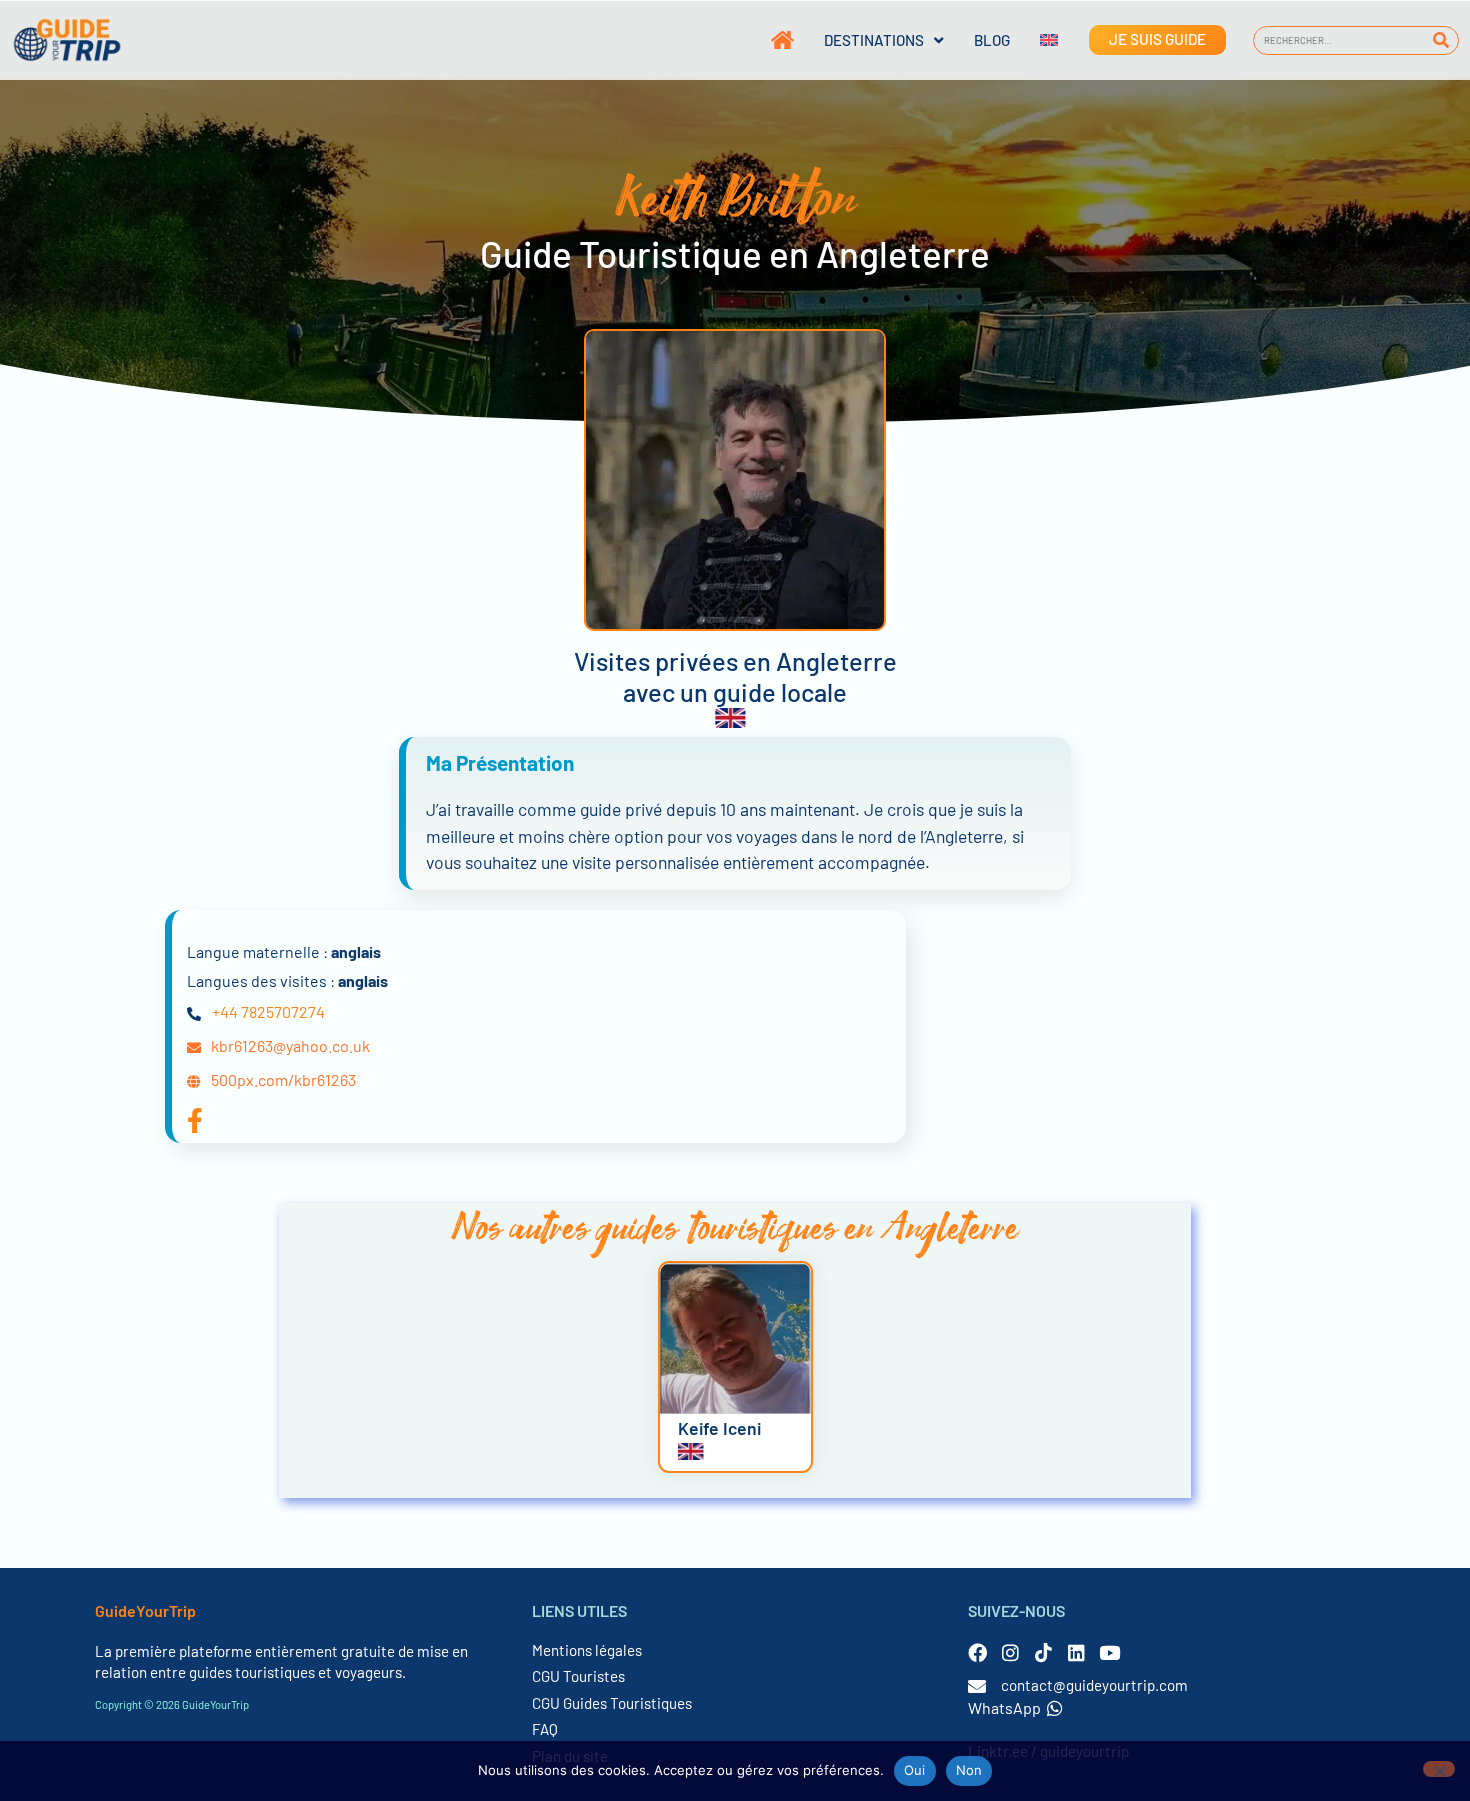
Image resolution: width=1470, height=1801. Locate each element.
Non (969, 1770)
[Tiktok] (1043, 1652)
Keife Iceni (719, 1428)
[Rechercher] (1440, 40)
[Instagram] (1010, 1652)
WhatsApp (1004, 1707)
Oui (915, 1770)
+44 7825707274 (268, 1011)
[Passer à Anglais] (1034, 40)
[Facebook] (977, 1652)
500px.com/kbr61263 (283, 1079)
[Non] (1439, 1769)
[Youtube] (1109, 1652)
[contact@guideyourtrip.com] (977, 1686)
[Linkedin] (1076, 1652)
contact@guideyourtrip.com (1094, 1685)
